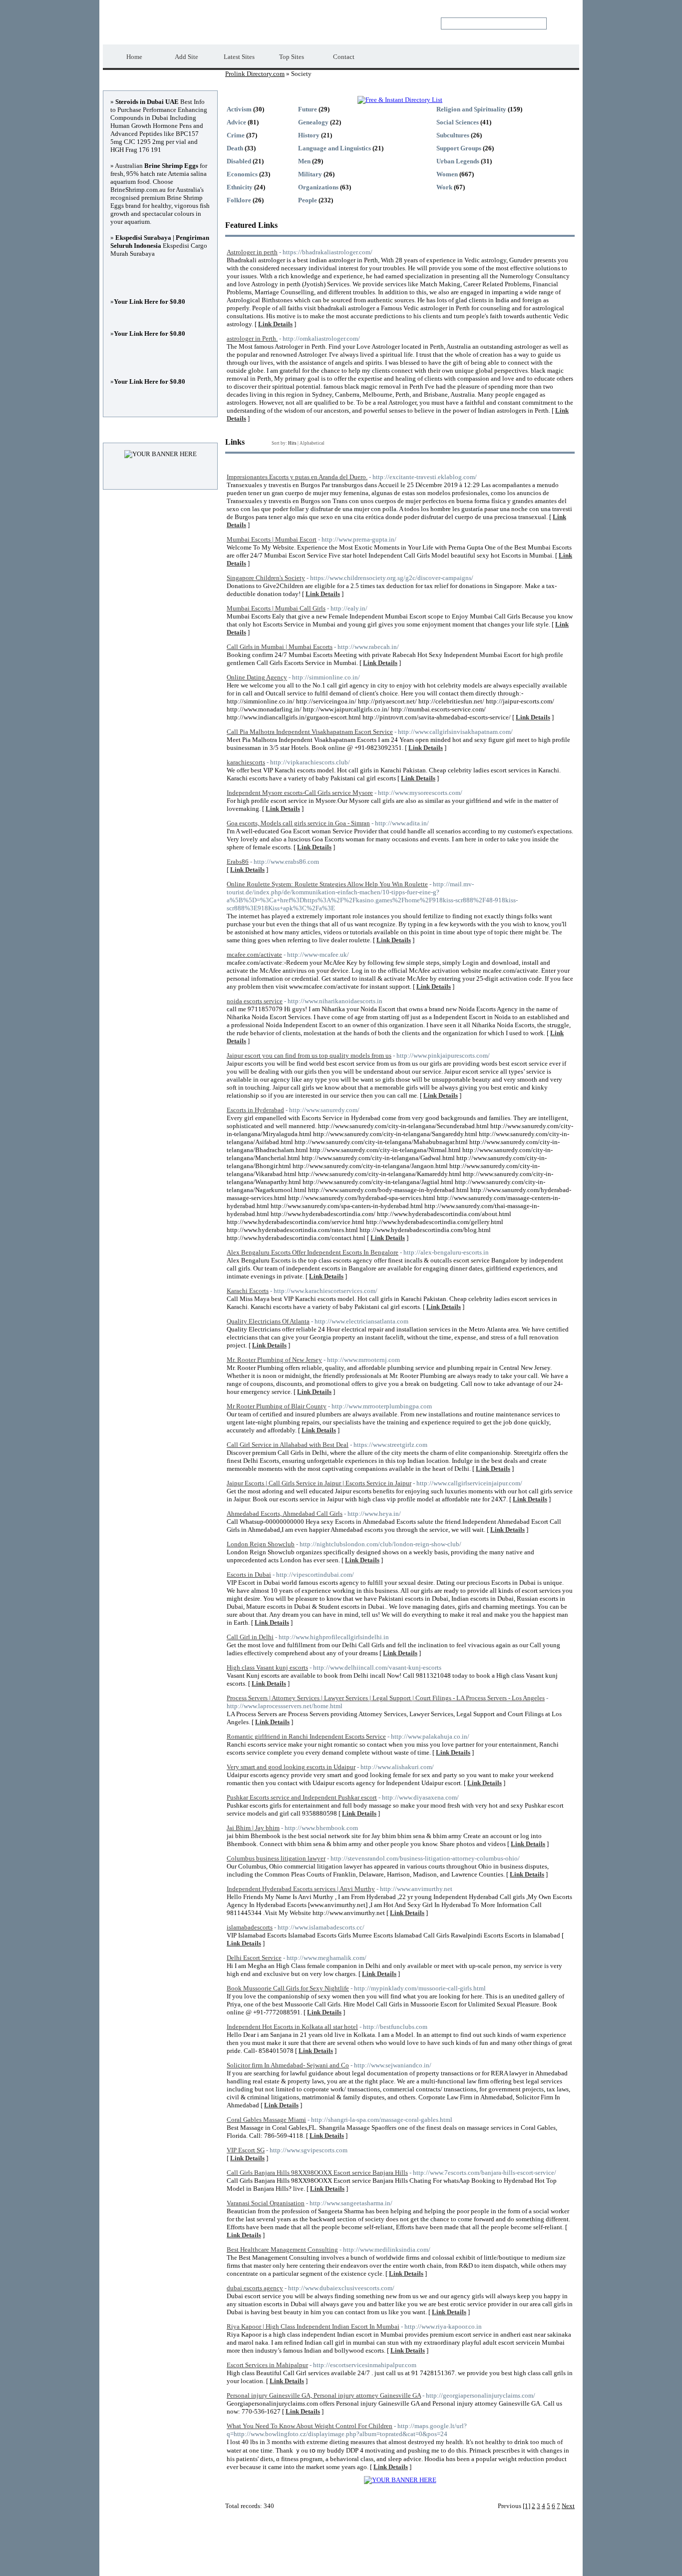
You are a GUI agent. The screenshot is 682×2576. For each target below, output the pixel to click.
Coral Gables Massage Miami (266, 2120)
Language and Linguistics (335, 148)
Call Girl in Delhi (250, 1637)
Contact (344, 57)
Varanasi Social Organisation (266, 2203)
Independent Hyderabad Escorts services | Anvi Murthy (301, 1889)
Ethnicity (240, 187)
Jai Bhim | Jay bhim (253, 1828)
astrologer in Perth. (252, 338)
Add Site (186, 57)
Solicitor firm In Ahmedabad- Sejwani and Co (288, 2065)
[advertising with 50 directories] (400, 2480)
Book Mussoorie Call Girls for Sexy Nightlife (288, 1988)
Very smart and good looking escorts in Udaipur (291, 1767)
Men (304, 161)
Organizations (318, 187)
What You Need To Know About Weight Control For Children (310, 2426)
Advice (236, 122)
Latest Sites (239, 57)
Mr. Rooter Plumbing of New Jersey (274, 1360)
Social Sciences (458, 122)
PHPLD (364, 2561)
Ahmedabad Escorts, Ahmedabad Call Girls (285, 1514)
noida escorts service (255, 1001)
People (308, 200)
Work (444, 187)
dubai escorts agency (255, 2288)
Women (447, 174)
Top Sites (292, 57)
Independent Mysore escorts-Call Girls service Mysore (300, 793)
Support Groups (459, 148)
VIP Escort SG (246, 2150)
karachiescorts (246, 762)
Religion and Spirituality (471, 109)
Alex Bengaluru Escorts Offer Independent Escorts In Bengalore (313, 1252)
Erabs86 (238, 862)
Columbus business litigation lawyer (276, 1858)
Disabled (239, 161)
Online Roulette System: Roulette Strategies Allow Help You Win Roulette (327, 884)
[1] (526, 2506)
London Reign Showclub (261, 1544)
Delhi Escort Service (254, 1958)
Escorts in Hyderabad (255, 1110)
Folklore (239, 200)
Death (235, 148)
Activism (239, 109)
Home (134, 57)
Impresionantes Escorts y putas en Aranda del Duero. (297, 477)
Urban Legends (458, 161)
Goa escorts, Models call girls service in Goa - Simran (298, 823)
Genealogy (313, 122)
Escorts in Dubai (249, 1575)
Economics (242, 174)
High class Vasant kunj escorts (267, 1667)
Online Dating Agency (257, 677)
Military (310, 174)
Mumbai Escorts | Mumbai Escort (272, 539)
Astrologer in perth (252, 252)
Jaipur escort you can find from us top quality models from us (309, 1055)
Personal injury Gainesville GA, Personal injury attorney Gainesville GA (324, 2395)
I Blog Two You (492, 2561)
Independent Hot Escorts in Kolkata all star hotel (292, 2027)
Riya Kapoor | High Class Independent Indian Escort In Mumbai (313, 2326)
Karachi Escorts (248, 1291)
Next (568, 2506)
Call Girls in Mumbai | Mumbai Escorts (280, 647)
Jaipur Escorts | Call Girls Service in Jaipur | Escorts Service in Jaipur (319, 1483)
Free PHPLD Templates (438, 2561)
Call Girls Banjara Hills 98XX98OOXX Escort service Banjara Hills (317, 2173)
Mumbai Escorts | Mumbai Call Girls (276, 608)
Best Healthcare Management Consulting (282, 2250)
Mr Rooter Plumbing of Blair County (277, 1406)
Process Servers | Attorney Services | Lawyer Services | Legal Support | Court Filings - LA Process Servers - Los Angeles (386, 1698)
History (309, 135)
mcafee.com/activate (254, 955)
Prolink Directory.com (186, 23)
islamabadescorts (250, 1927)
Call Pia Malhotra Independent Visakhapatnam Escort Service (310, 732)
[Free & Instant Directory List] (400, 100)
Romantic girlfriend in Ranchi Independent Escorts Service (306, 1736)
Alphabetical (312, 443)
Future (308, 109)
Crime (236, 135)
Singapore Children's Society (266, 578)
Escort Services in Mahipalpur (267, 2365)
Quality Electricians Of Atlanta (268, 1321)
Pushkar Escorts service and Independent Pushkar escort (302, 1797)
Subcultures (453, 135)
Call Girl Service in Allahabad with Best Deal (288, 1445)
